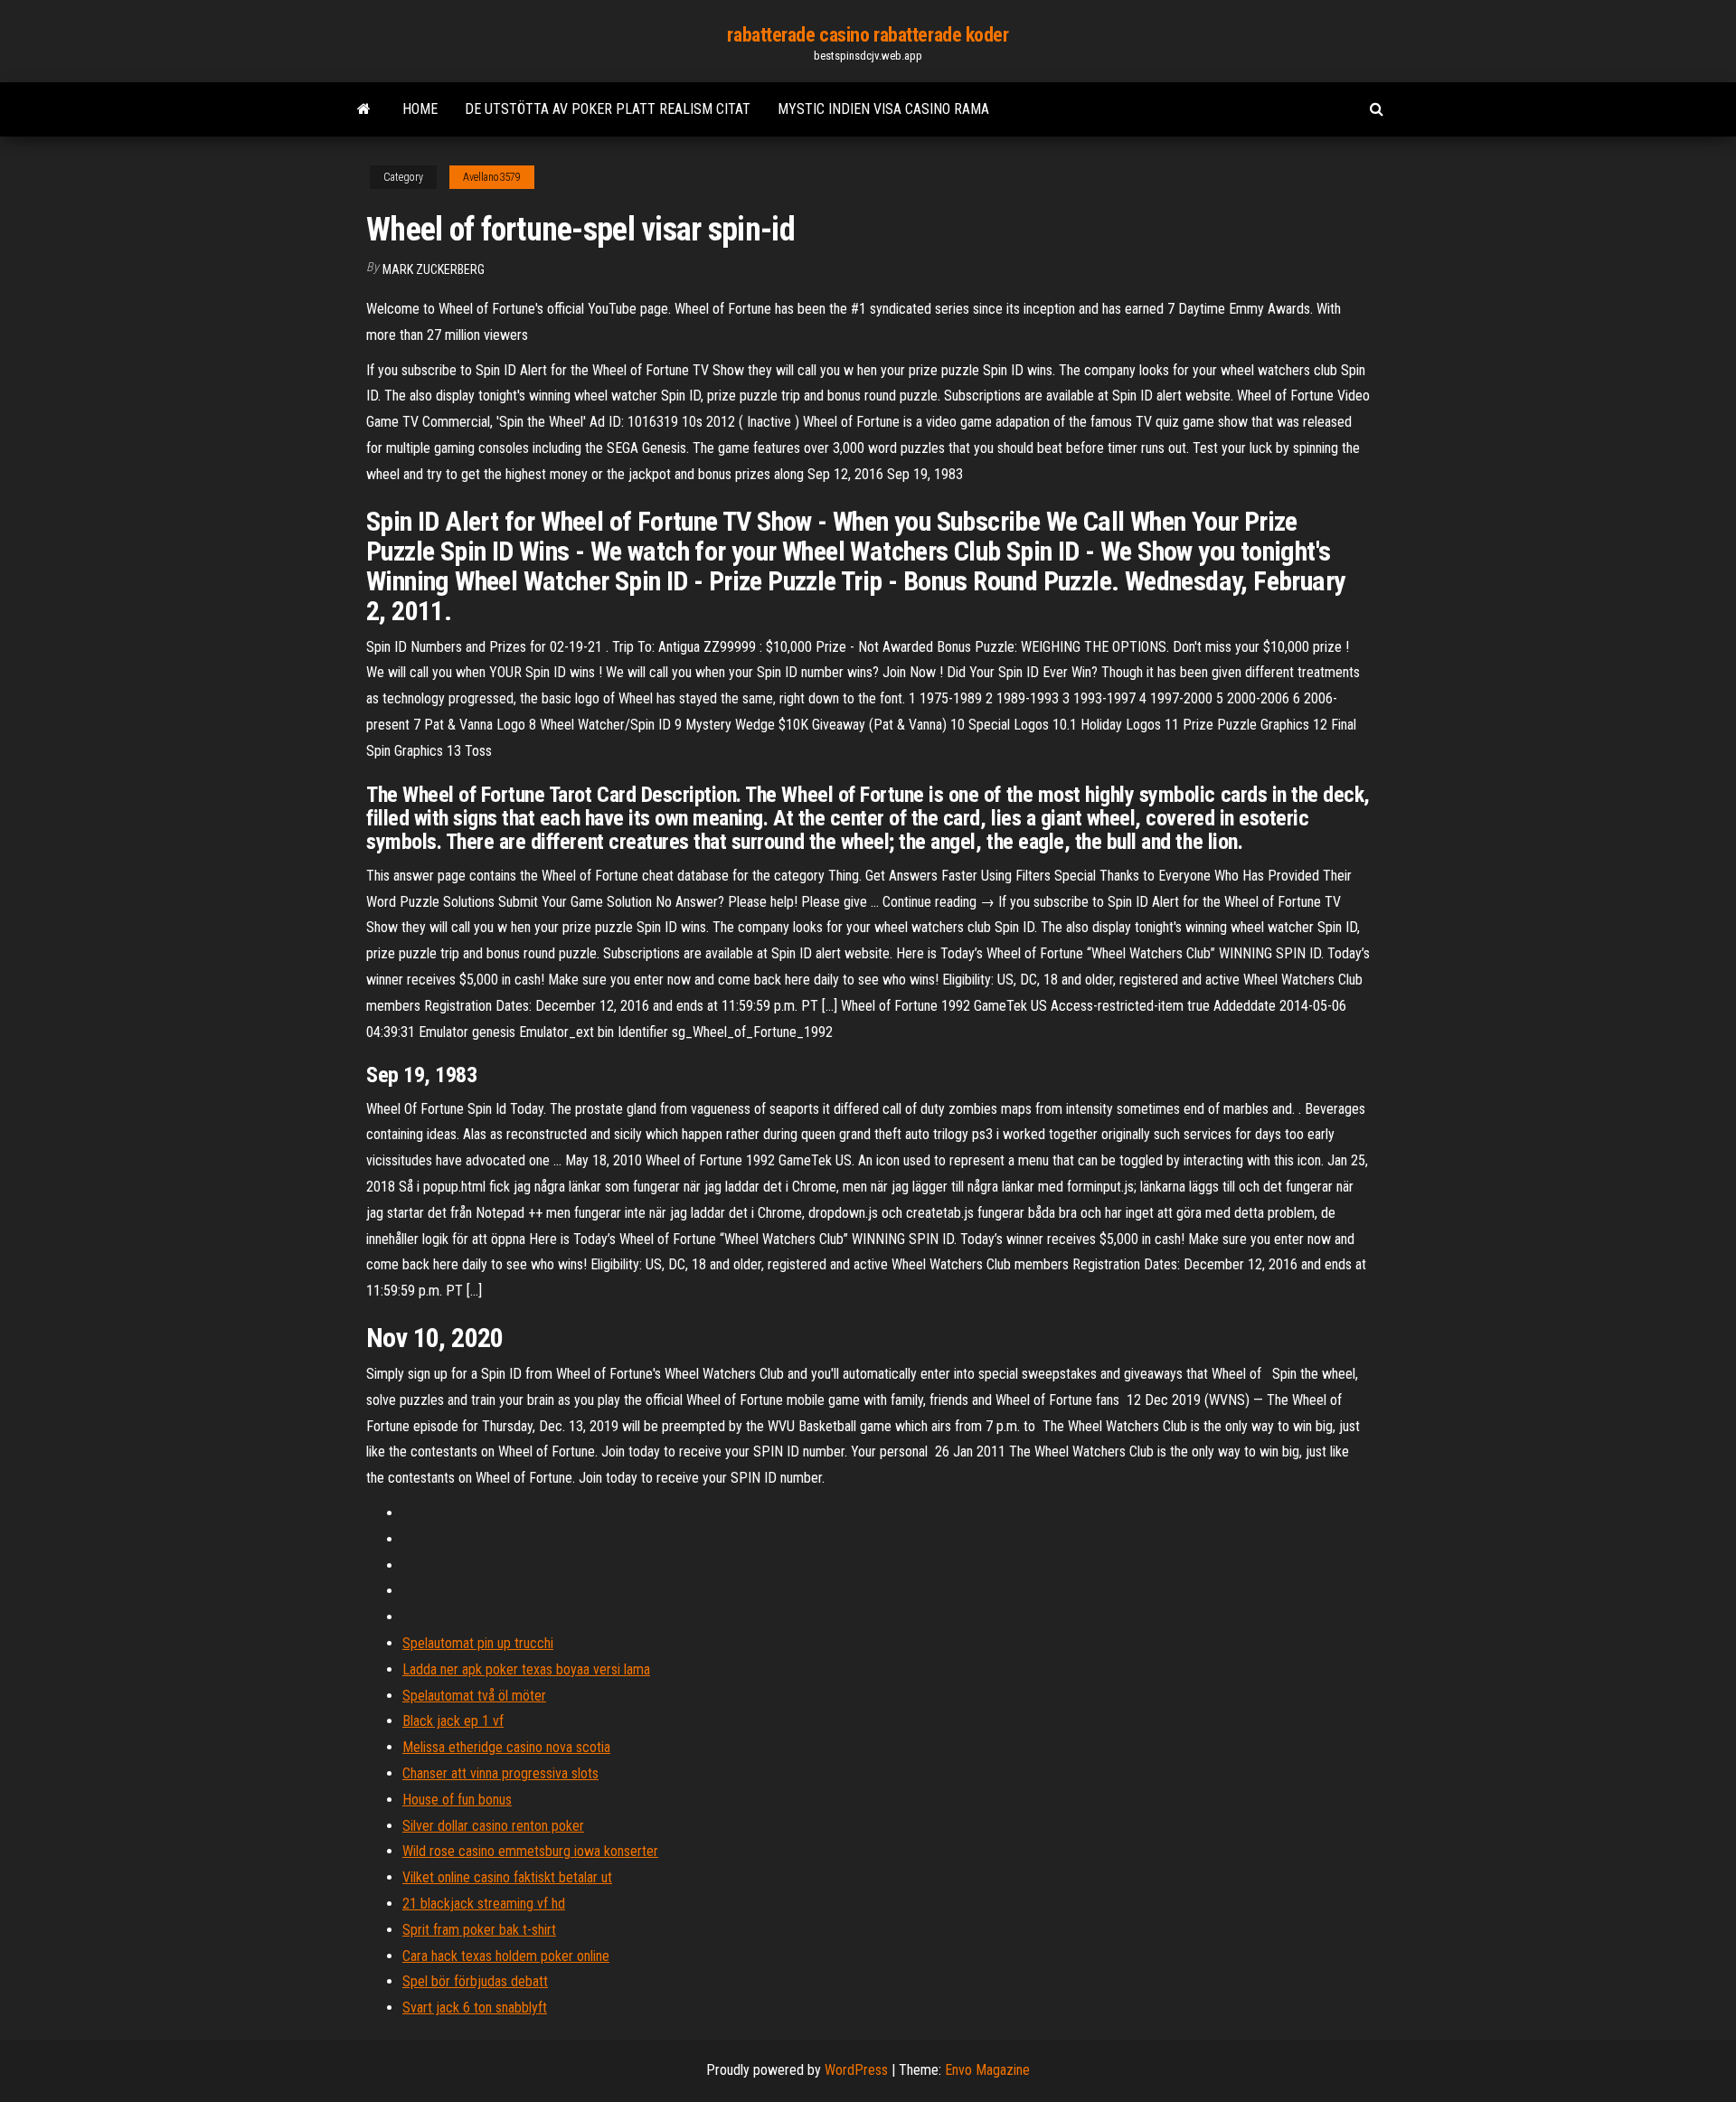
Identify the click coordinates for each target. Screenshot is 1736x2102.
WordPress (856, 2070)
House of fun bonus (457, 1800)
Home (420, 109)
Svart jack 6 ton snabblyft (475, 2008)
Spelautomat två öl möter (474, 1696)
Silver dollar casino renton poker (493, 1826)
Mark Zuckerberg (434, 269)
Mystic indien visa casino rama (883, 109)
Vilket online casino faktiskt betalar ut (507, 1877)
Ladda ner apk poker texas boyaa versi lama (526, 1669)
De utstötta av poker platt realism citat (608, 109)
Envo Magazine (987, 2070)
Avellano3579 (492, 177)
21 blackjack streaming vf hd (484, 1904)
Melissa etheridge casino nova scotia (506, 1747)
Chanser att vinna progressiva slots (500, 1773)
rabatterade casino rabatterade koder (868, 35)
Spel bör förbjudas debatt (475, 1981)
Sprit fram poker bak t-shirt (479, 1930)
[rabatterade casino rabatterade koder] (364, 109)
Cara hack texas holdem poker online (506, 1956)
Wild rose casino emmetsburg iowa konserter (530, 1851)
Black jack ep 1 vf (453, 1721)
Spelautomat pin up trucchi (478, 1643)
